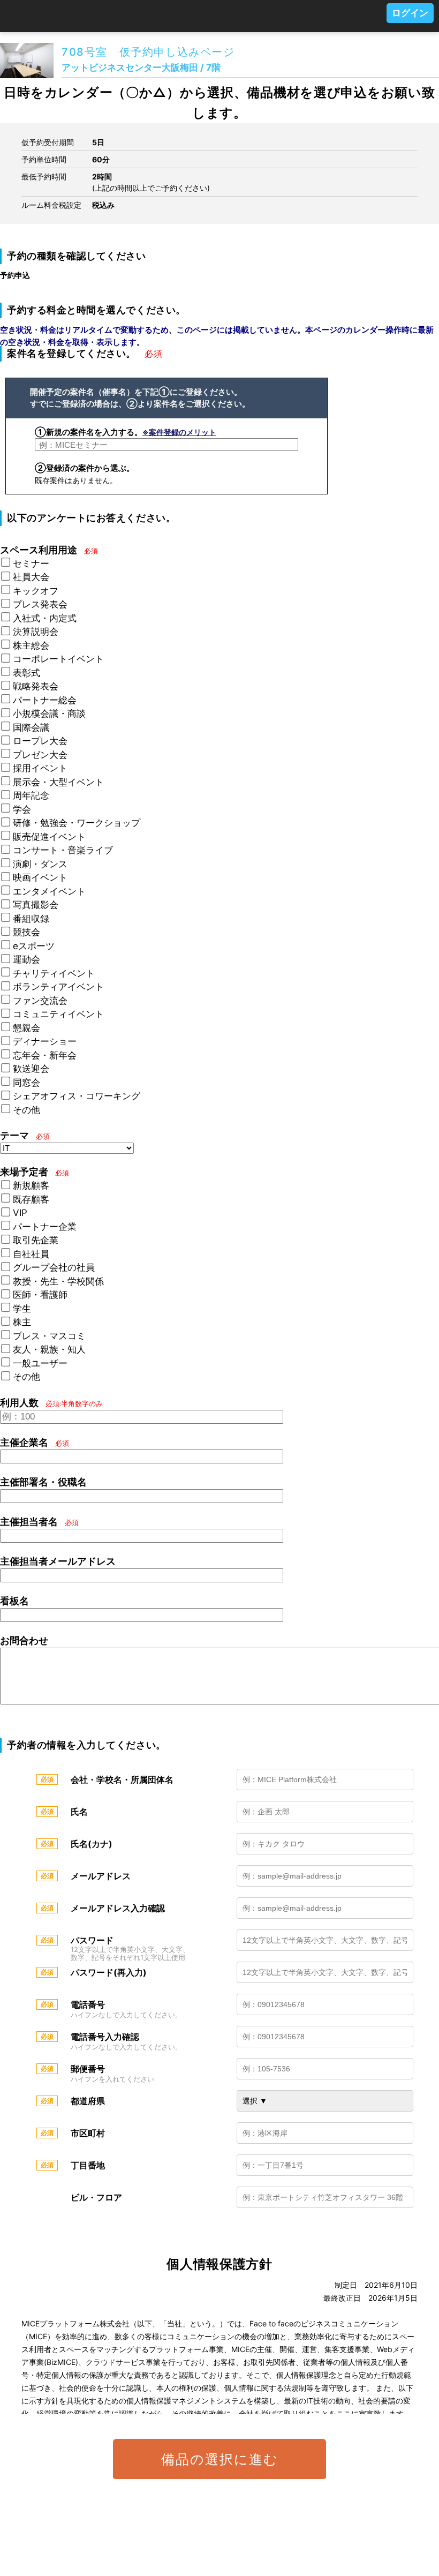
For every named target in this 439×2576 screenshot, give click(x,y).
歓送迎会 (31, 1069)
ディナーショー (45, 1041)
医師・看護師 (40, 1295)
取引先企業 (36, 1240)
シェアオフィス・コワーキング (77, 1096)
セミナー (31, 564)
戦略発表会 (36, 686)
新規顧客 (31, 1185)
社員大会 (31, 577)
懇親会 (27, 1028)
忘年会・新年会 (45, 1055)
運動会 (27, 959)
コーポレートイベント (58, 659)
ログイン (410, 13)
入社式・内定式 (45, 618)
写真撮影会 (36, 905)
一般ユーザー (40, 1363)
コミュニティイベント (58, 1014)
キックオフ (36, 591)
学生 (22, 1309)
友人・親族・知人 (49, 1349)
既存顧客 (31, 1199)
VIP (20, 1213)
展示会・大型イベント (58, 782)
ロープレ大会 (40, 741)
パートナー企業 (45, 1227)
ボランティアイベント (58, 987)
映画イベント (40, 877)
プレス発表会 (40, 604)
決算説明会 (36, 632)
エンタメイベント (49, 891)
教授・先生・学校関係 (58, 1281)
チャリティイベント (54, 973)
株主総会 (31, 645)
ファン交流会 (40, 1001)
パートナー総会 (45, 700)
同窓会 (27, 1083)
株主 (22, 1322)
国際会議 (31, 727)
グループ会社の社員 (54, 1267)
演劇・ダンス (40, 864)
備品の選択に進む (220, 2459)
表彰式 (27, 673)
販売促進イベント (49, 837)
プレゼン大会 (40, 755)
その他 (27, 1110)
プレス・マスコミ (49, 1336)
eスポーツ (34, 946)
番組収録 (31, 919)
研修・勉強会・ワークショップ (77, 823)
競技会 (27, 932)
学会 (22, 809)
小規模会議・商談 (49, 714)
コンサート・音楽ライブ (63, 850)
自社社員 (31, 1254)
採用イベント (40, 768)
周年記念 (31, 795)
